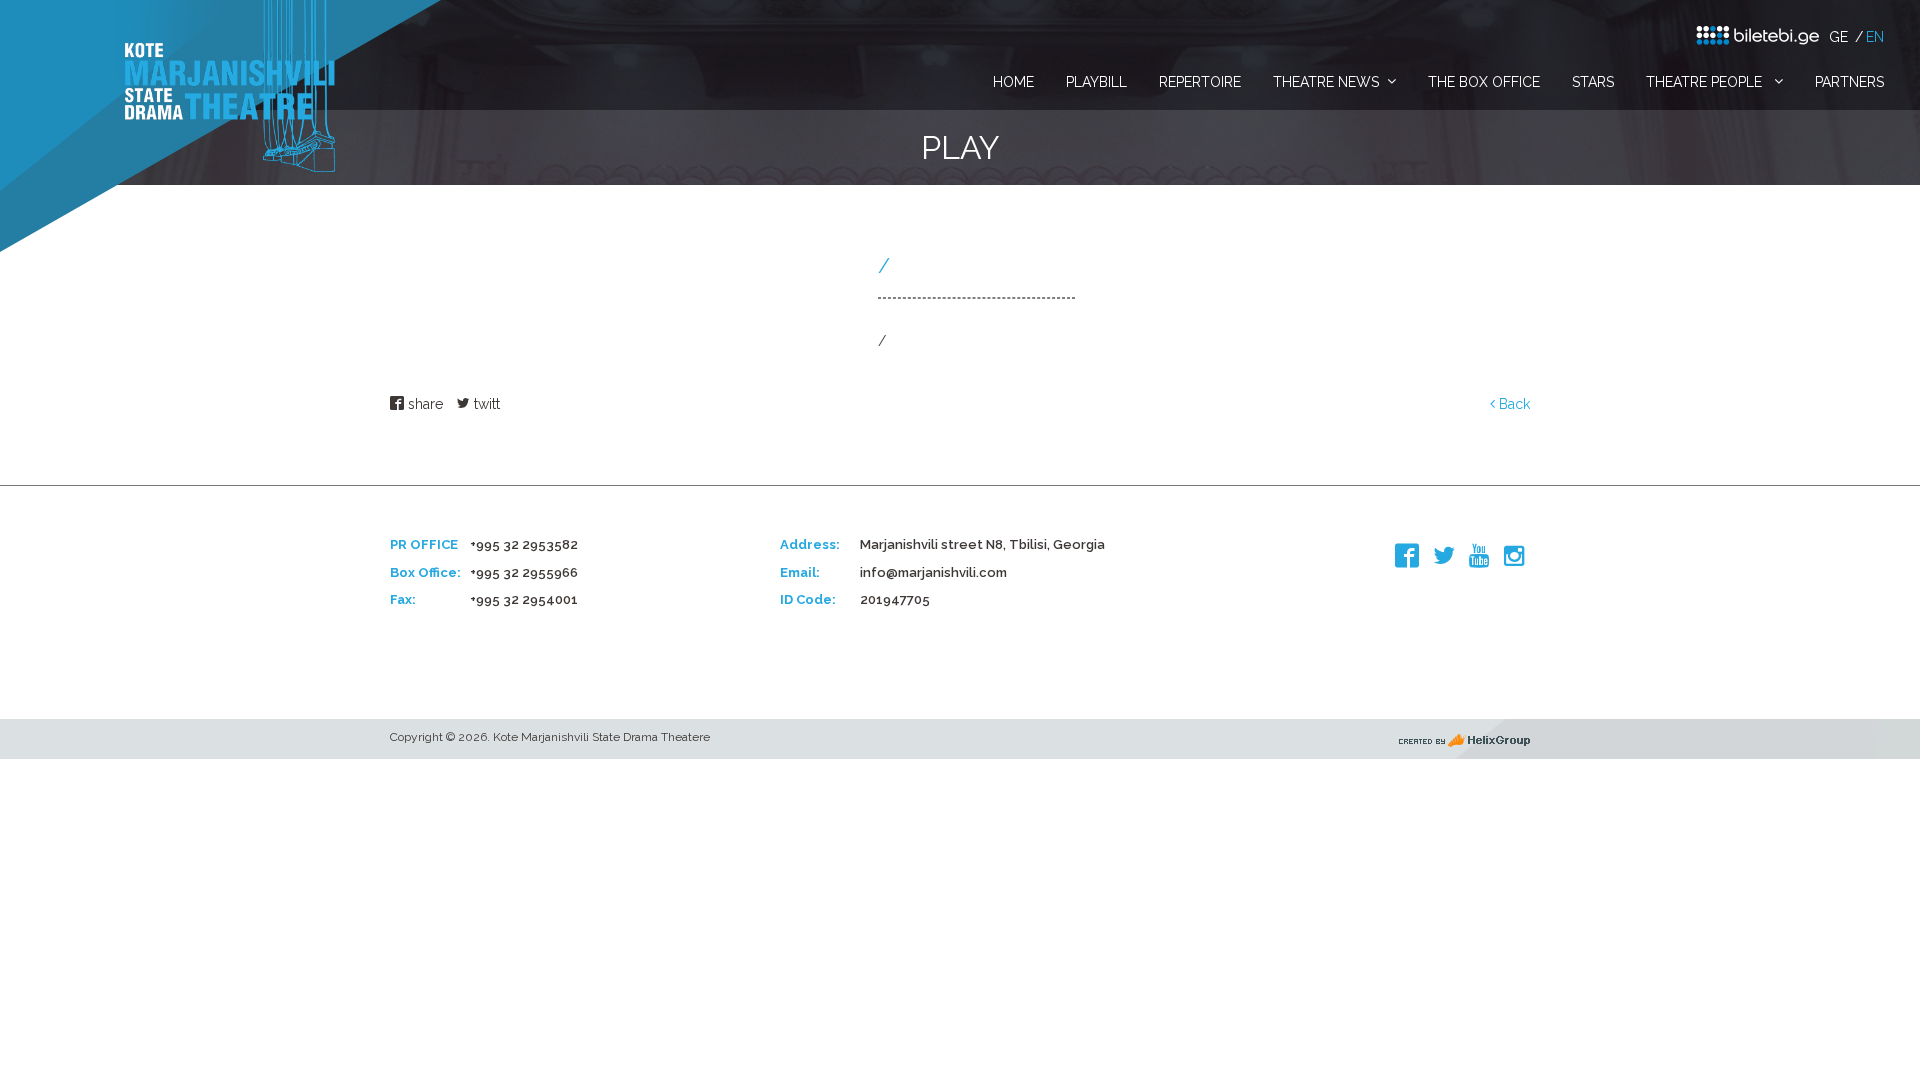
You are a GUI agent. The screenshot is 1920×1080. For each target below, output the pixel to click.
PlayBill (1096, 82)
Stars (1593, 82)
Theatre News (1326, 82)
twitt (485, 404)
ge (1838, 37)
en (1875, 37)
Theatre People (1706, 82)
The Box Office (1484, 82)
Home (1013, 82)
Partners (1849, 82)
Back (1512, 404)
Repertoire (1200, 82)
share (423, 404)
